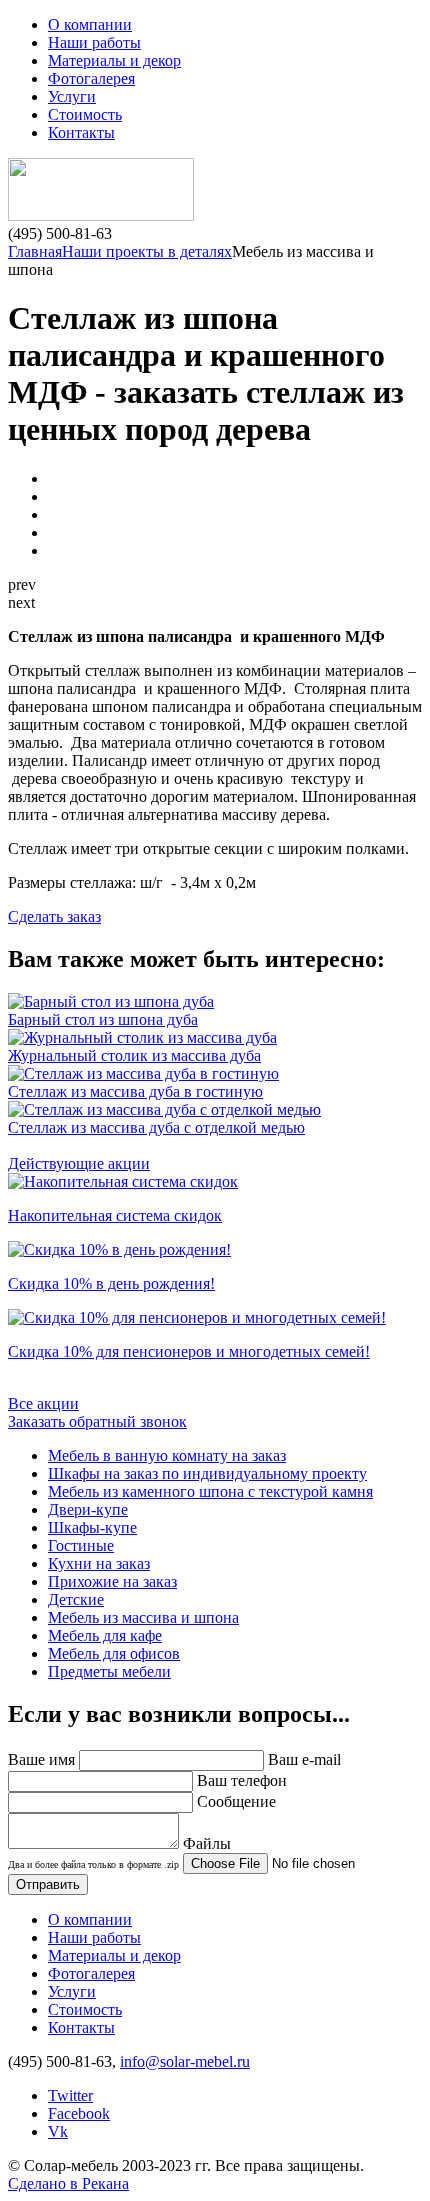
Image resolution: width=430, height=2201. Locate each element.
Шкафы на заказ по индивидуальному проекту (207, 1473)
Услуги (72, 96)
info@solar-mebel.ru (185, 2061)
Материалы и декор (114, 60)
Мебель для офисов (114, 1653)
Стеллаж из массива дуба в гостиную (135, 1091)
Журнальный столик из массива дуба (134, 1055)
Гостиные (81, 1545)
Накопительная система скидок (115, 1215)
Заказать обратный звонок (97, 1421)
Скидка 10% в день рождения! (111, 1283)
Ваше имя (41, 1759)
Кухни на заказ (99, 1563)
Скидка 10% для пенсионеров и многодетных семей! (189, 1351)
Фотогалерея (91, 78)
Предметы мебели (109, 1671)
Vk (58, 2131)
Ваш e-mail (304, 1759)
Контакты (81, 132)
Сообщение (236, 1801)
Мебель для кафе (105, 1635)
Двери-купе (88, 1509)
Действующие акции (79, 1163)
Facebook (79, 2113)
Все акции (43, 1403)
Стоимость (85, 114)
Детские (76, 1599)
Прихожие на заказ (112, 1581)
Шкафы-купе (92, 1527)
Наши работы (94, 42)
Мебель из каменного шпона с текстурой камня (210, 1491)
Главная (35, 251)
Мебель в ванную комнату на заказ (167, 1455)
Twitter (70, 2095)
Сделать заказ (54, 916)
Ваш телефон (242, 1780)
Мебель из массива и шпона (143, 1617)
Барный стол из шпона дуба (103, 1019)
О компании (90, 24)
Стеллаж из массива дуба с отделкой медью (156, 1127)
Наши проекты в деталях (147, 251)
